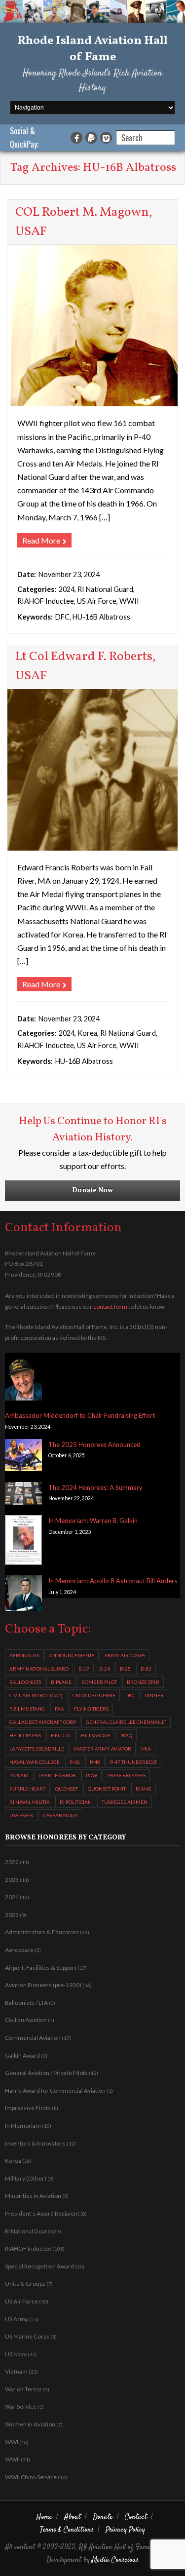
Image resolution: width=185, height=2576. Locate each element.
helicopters (25, 1735)
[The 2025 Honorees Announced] (23, 1457)
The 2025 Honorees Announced (94, 1444)
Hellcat (61, 1735)
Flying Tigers (91, 1709)
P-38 (75, 1762)
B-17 (84, 1669)
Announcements (72, 1655)
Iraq (126, 1735)
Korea (87, 1033)
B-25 (125, 1669)
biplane (61, 1682)
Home (44, 2517)
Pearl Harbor (57, 1775)
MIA (146, 1749)
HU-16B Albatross (101, 617)
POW (92, 1775)
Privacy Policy (125, 2530)
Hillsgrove (96, 1735)
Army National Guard (39, 1669)
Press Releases (126, 1775)
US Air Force (97, 601)
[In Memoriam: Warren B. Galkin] (23, 1542)
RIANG (144, 1789)
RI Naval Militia (30, 1802)
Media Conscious (115, 2560)
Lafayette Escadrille (37, 1749)
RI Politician (76, 1802)
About (73, 2517)
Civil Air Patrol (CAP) (36, 1695)
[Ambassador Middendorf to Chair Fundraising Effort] (23, 1379)
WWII (129, 601)
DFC (62, 617)
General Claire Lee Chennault (126, 1722)
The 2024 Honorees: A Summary (95, 1487)
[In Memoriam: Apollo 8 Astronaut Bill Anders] (23, 1595)
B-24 (105, 1669)
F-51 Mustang (27, 1709)
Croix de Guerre (94, 1695)
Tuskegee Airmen (125, 1802)
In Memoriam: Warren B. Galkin (93, 1521)
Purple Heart (27, 1789)
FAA (59, 1709)
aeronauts (24, 1655)
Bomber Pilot (99, 1682)
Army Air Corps (125, 1655)
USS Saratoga (60, 1815)
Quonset (67, 1789)
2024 (67, 589)
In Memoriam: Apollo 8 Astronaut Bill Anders (113, 1581)
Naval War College (35, 1762)
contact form (110, 1307)
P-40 (95, 1762)
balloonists (25, 1682)
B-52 (146, 1669)
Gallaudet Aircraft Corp (43, 1722)
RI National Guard (105, 589)
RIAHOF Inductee (46, 601)
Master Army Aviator (103, 1749)
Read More (41, 540)
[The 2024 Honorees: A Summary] (23, 1495)
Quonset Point (107, 1789)
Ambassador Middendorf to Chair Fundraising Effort (80, 1415)
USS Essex (21, 1815)
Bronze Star (143, 1682)
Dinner (154, 1695)
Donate (103, 2517)
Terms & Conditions (67, 2530)
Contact (136, 2517)
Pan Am (19, 1775)
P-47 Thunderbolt (133, 1762)
